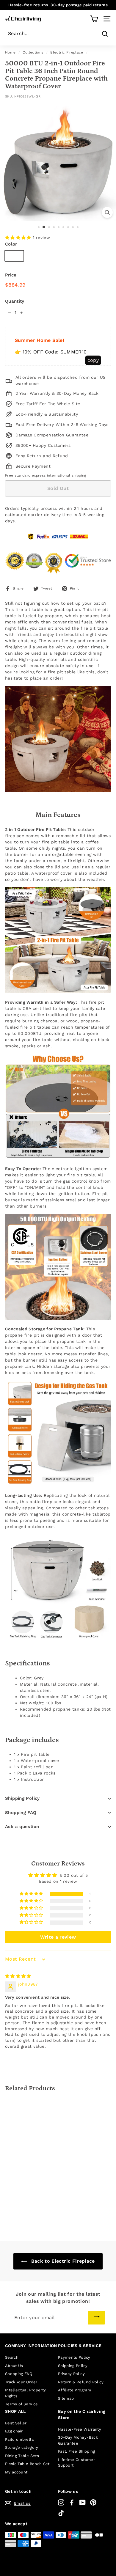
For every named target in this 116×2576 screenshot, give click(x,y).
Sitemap (66, 2398)
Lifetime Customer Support (76, 2463)
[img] (18, 1976)
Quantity (15, 301)
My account (16, 2472)
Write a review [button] (58, 1937)
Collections (33, 52)
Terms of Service (22, 2404)
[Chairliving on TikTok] (61, 2513)
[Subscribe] (97, 2318)
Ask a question (22, 1827)
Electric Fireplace (67, 52)
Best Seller (16, 2423)
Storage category (22, 2447)
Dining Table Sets (22, 2456)
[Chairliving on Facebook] (72, 2502)
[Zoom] (107, 212)
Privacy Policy (71, 2374)
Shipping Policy (22, 1798)
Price (11, 275)
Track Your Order (21, 2382)
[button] (19, 238)
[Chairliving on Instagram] (61, 2502)
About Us (14, 2366)
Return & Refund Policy (81, 2382)
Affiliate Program (75, 2390)
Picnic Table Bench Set (27, 2464)
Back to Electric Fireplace (62, 2261)
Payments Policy (74, 2357)
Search (12, 2357)
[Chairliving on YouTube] (83, 2502)
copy (93, 360)
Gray (14, 256)
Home (10, 52)
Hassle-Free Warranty (80, 2429)
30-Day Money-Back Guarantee (78, 2440)
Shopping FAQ (21, 1813)
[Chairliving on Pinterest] (93, 2502)
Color (11, 244)
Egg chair (14, 2431)
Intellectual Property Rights (25, 2393)
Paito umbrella (19, 2439)
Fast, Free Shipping (77, 2451)
